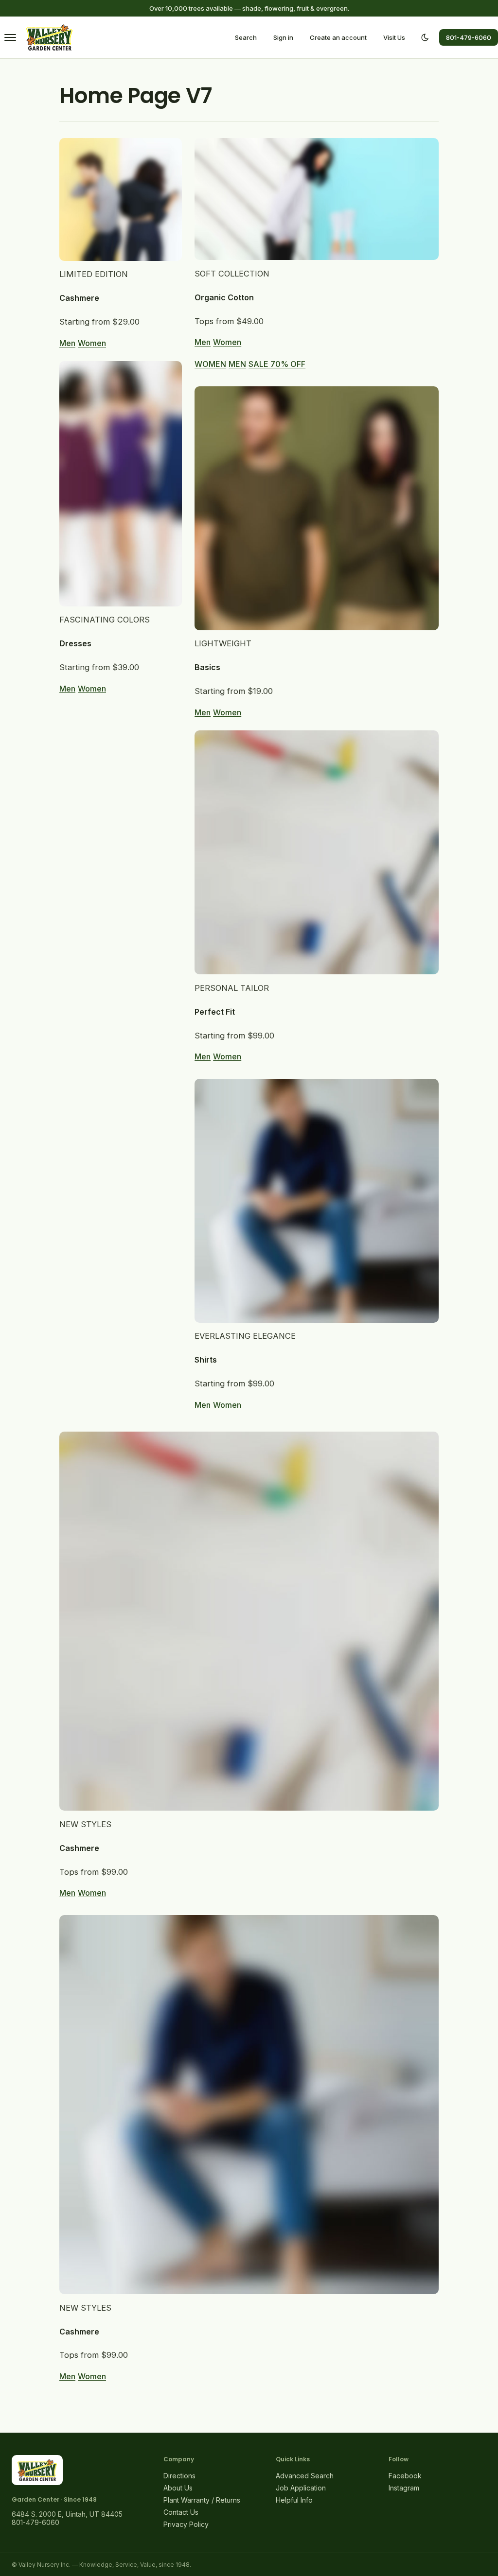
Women (92, 343)
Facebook (405, 2476)
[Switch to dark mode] (425, 37)
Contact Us (181, 2512)
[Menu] (10, 37)
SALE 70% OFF (277, 364)
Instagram (404, 2488)
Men (67, 343)
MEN (237, 364)
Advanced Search (305, 2476)
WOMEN (210, 364)
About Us (178, 2488)
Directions (179, 2476)
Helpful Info (294, 2500)
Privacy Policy (186, 2524)
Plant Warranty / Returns (202, 2500)
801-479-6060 (469, 37)
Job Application (301, 2488)
